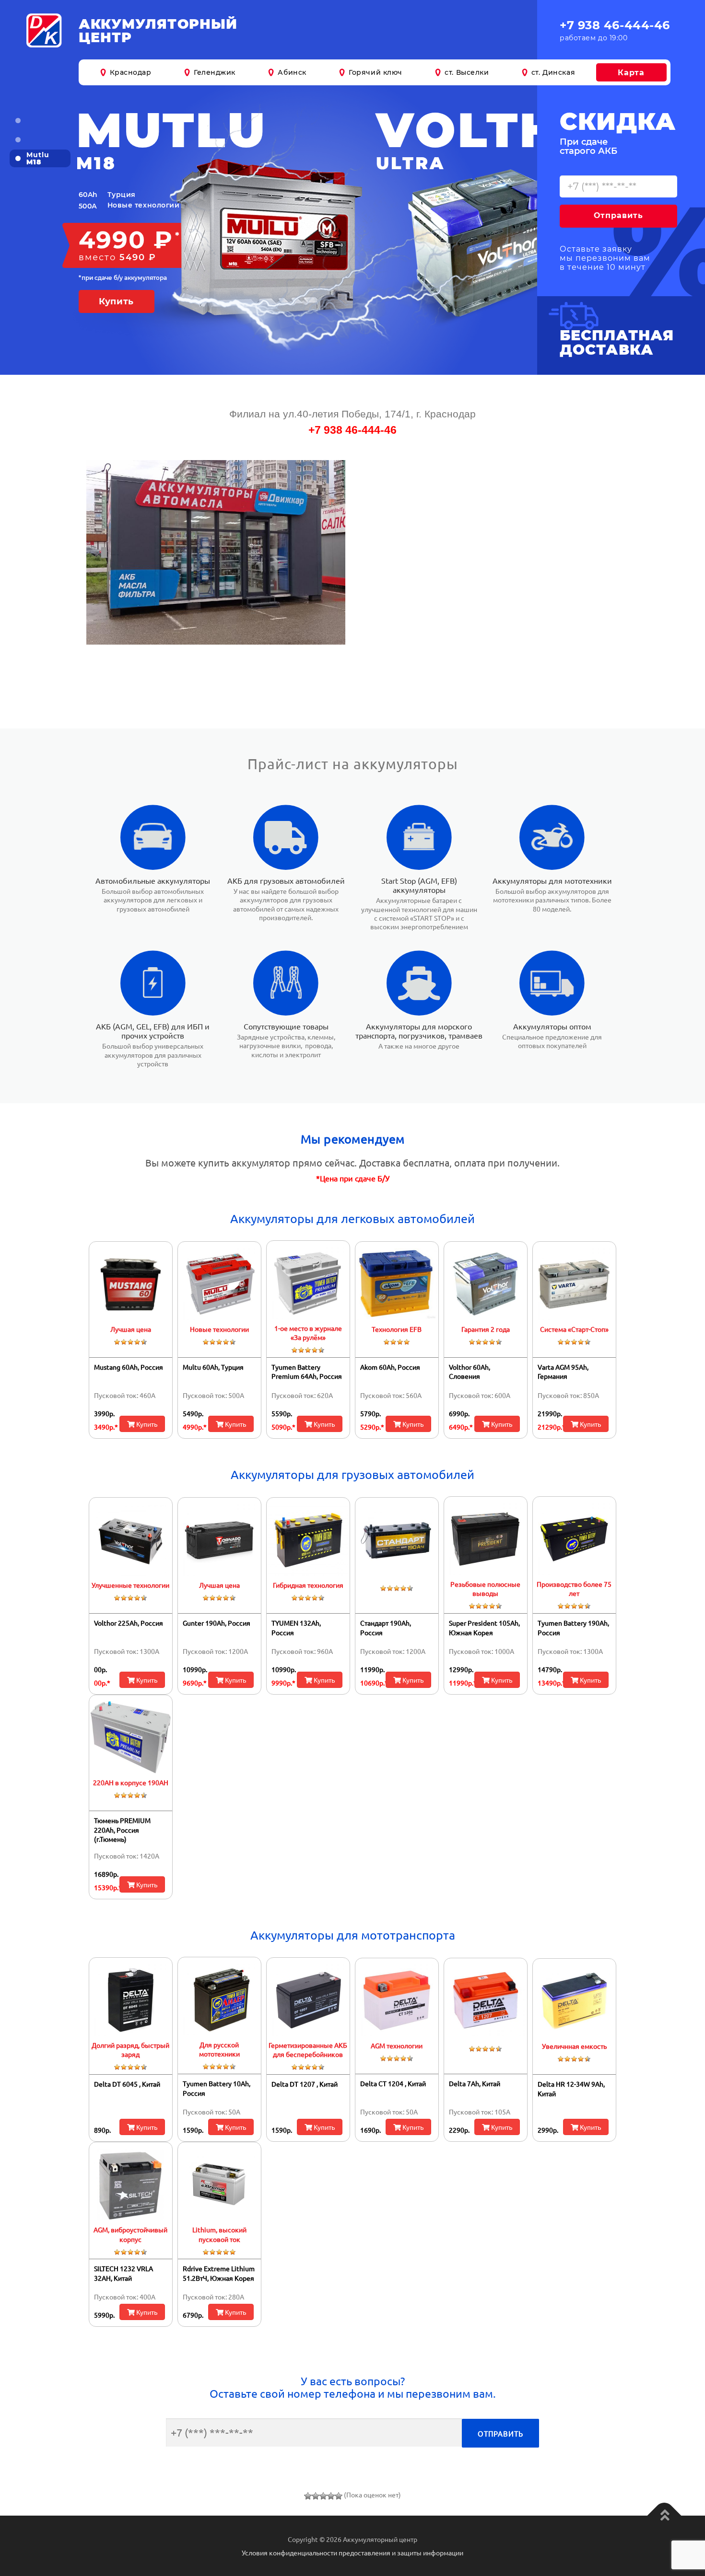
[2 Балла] (316, 2496)
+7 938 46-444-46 (615, 25)
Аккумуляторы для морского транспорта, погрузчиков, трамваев (419, 1031)
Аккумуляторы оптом (552, 1026)
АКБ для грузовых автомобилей (286, 880)
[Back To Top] (664, 2516)
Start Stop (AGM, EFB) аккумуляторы (419, 885)
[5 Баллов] (339, 2496)
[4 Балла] (331, 2496)
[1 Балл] (308, 2496)
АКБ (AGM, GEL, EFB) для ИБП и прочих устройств (153, 1031)
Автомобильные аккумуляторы (153, 880)
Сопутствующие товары (286, 1026)
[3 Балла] (323, 2496)
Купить (146, 1424)
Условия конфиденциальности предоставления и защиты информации (352, 2553)
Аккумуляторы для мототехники (552, 880)
